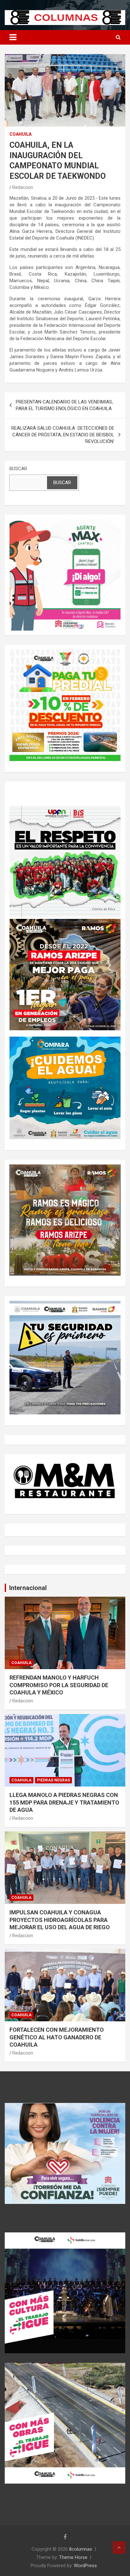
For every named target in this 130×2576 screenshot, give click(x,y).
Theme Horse (73, 2557)
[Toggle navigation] (13, 37)
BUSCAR (18, 469)
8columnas (81, 2549)
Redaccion (23, 187)
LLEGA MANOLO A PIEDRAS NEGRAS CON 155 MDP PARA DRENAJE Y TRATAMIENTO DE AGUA (64, 1802)
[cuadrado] (65, 522)
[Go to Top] (119, 2548)
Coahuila (21, 134)
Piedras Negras (53, 1780)
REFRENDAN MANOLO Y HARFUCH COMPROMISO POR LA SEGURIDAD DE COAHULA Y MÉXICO (59, 1685)
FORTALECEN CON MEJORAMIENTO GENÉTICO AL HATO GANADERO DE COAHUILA (57, 2037)
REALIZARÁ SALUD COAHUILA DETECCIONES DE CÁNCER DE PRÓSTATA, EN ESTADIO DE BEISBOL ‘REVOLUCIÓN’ (63, 435)
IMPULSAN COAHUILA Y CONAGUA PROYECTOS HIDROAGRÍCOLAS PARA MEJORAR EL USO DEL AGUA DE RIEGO (60, 1920)
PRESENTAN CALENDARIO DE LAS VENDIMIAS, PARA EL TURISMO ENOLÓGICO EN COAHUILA (64, 405)
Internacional (28, 1588)
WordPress (85, 2566)
